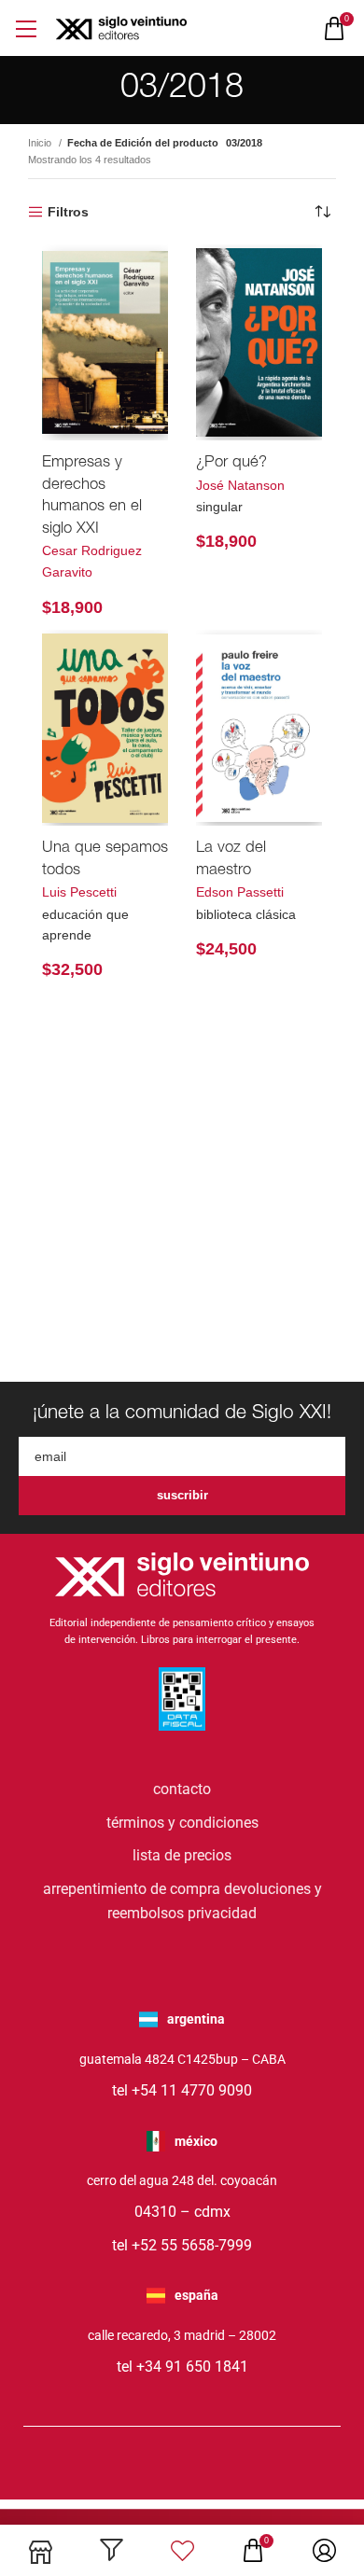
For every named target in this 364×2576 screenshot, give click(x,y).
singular (219, 507)
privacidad (222, 1913)
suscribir (182, 1495)
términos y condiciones (182, 1823)
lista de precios (182, 1855)
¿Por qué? (231, 463)
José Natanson (240, 485)
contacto (182, 1789)
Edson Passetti (240, 892)
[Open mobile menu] (26, 28)
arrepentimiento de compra (132, 1889)
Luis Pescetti (79, 892)
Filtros (68, 212)
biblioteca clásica (246, 914)
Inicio (41, 143)
